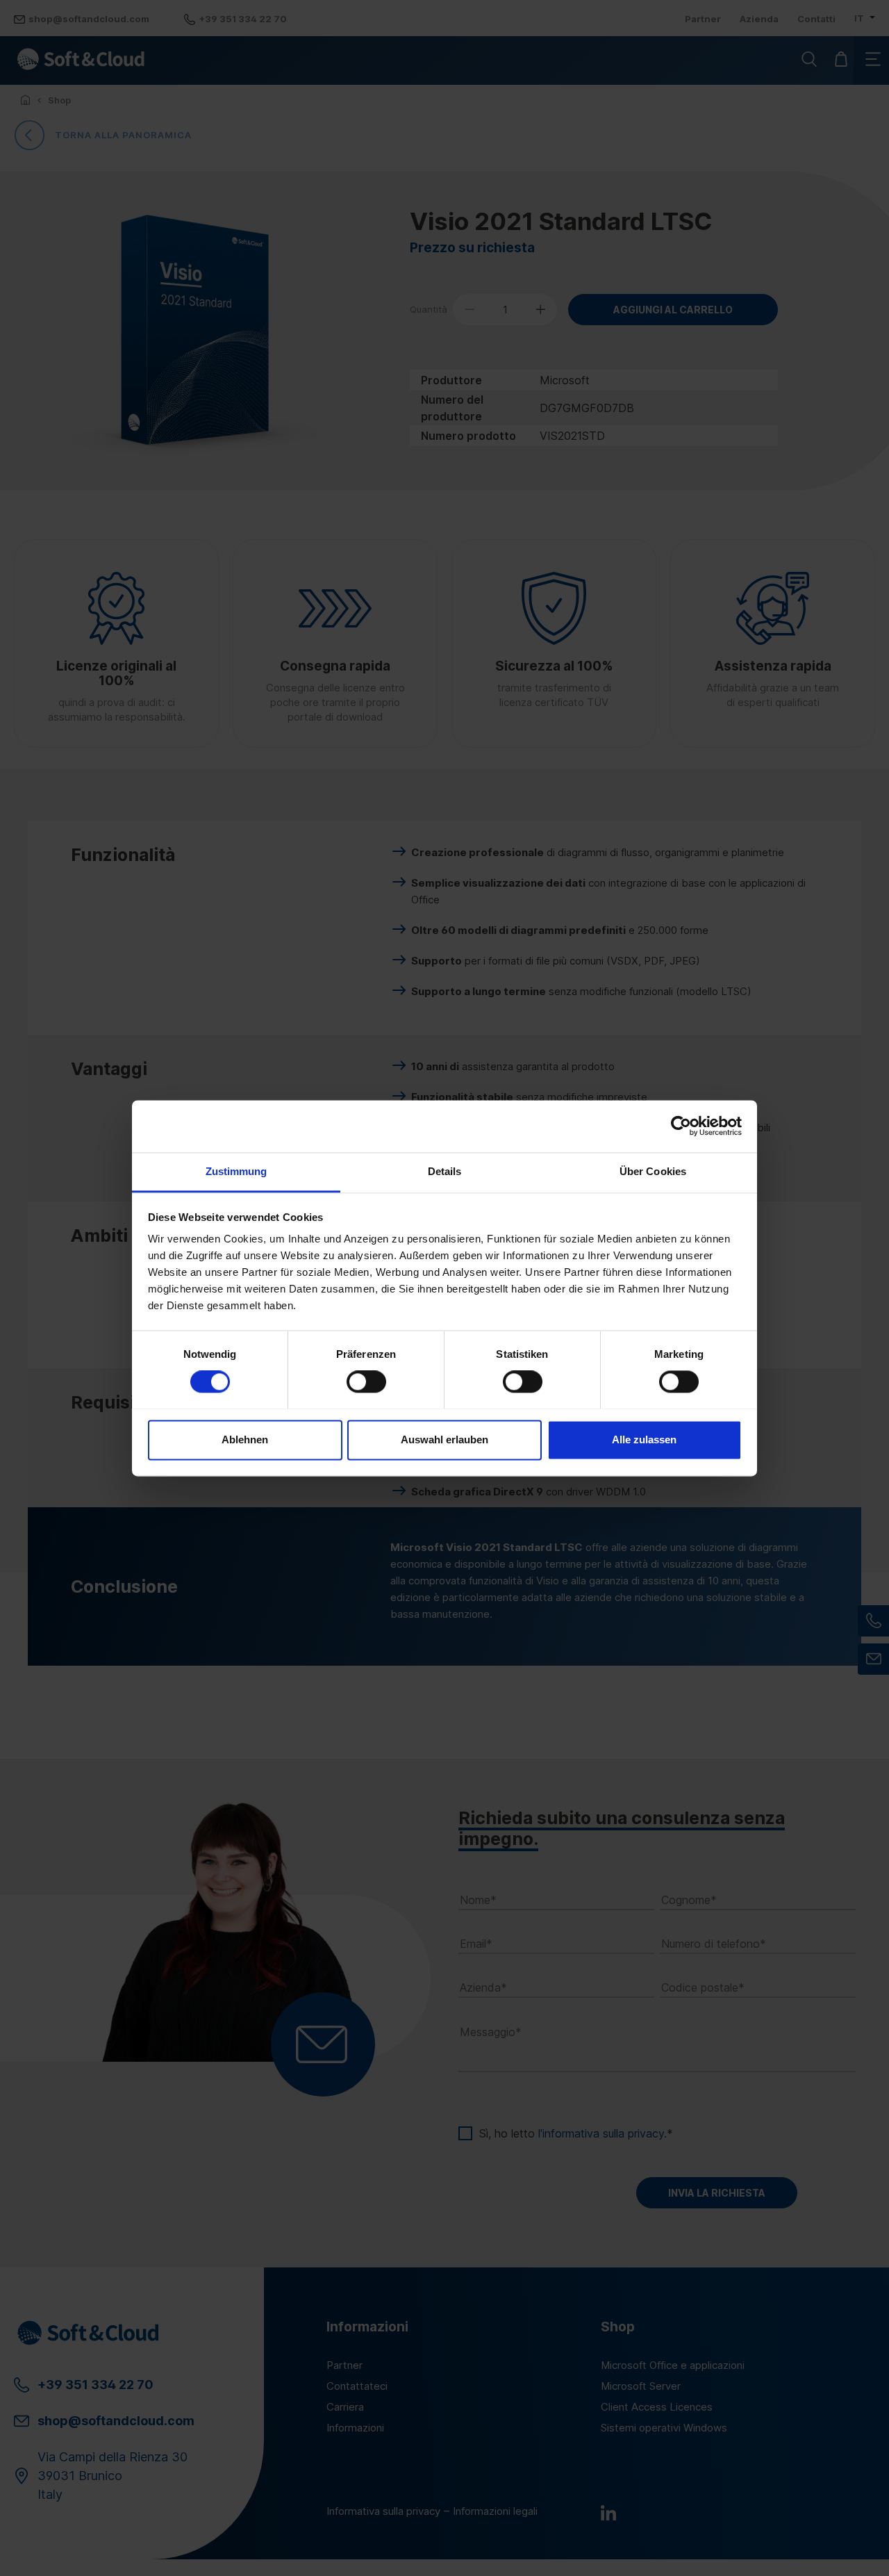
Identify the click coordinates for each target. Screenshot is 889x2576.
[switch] (366, 1381)
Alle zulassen (644, 1439)
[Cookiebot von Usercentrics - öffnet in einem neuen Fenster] (681, 1126)
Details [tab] (445, 1171)
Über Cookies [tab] (653, 1171)
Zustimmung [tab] (236, 1171)
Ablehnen (245, 1439)
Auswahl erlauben (444, 1439)
